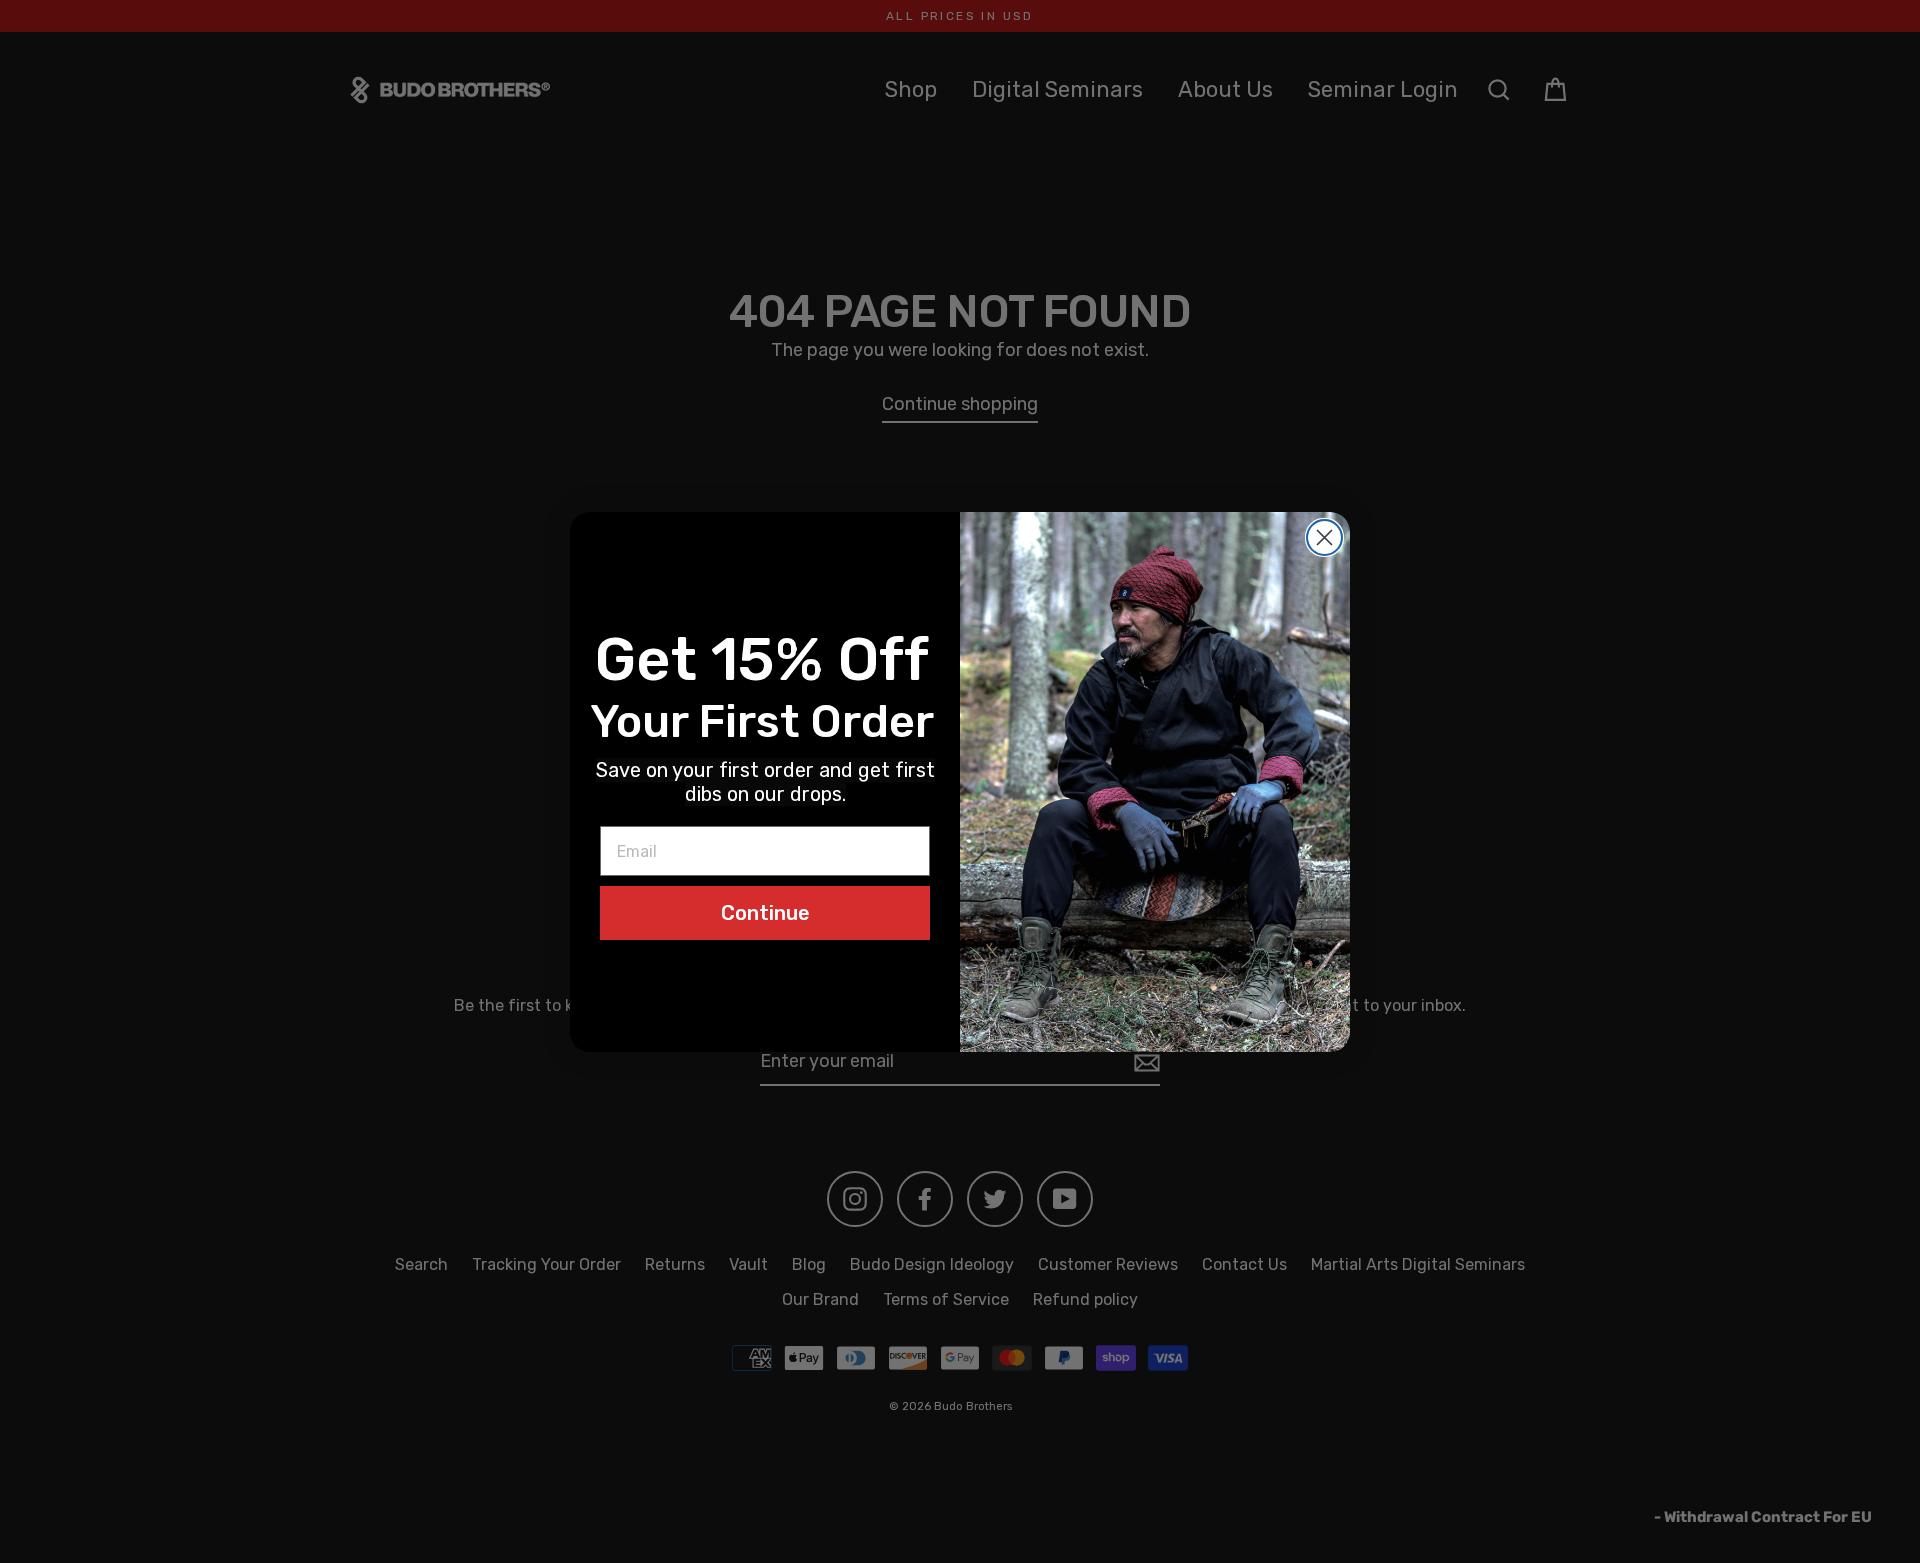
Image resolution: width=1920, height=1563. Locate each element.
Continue (765, 913)
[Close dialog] (1324, 537)
